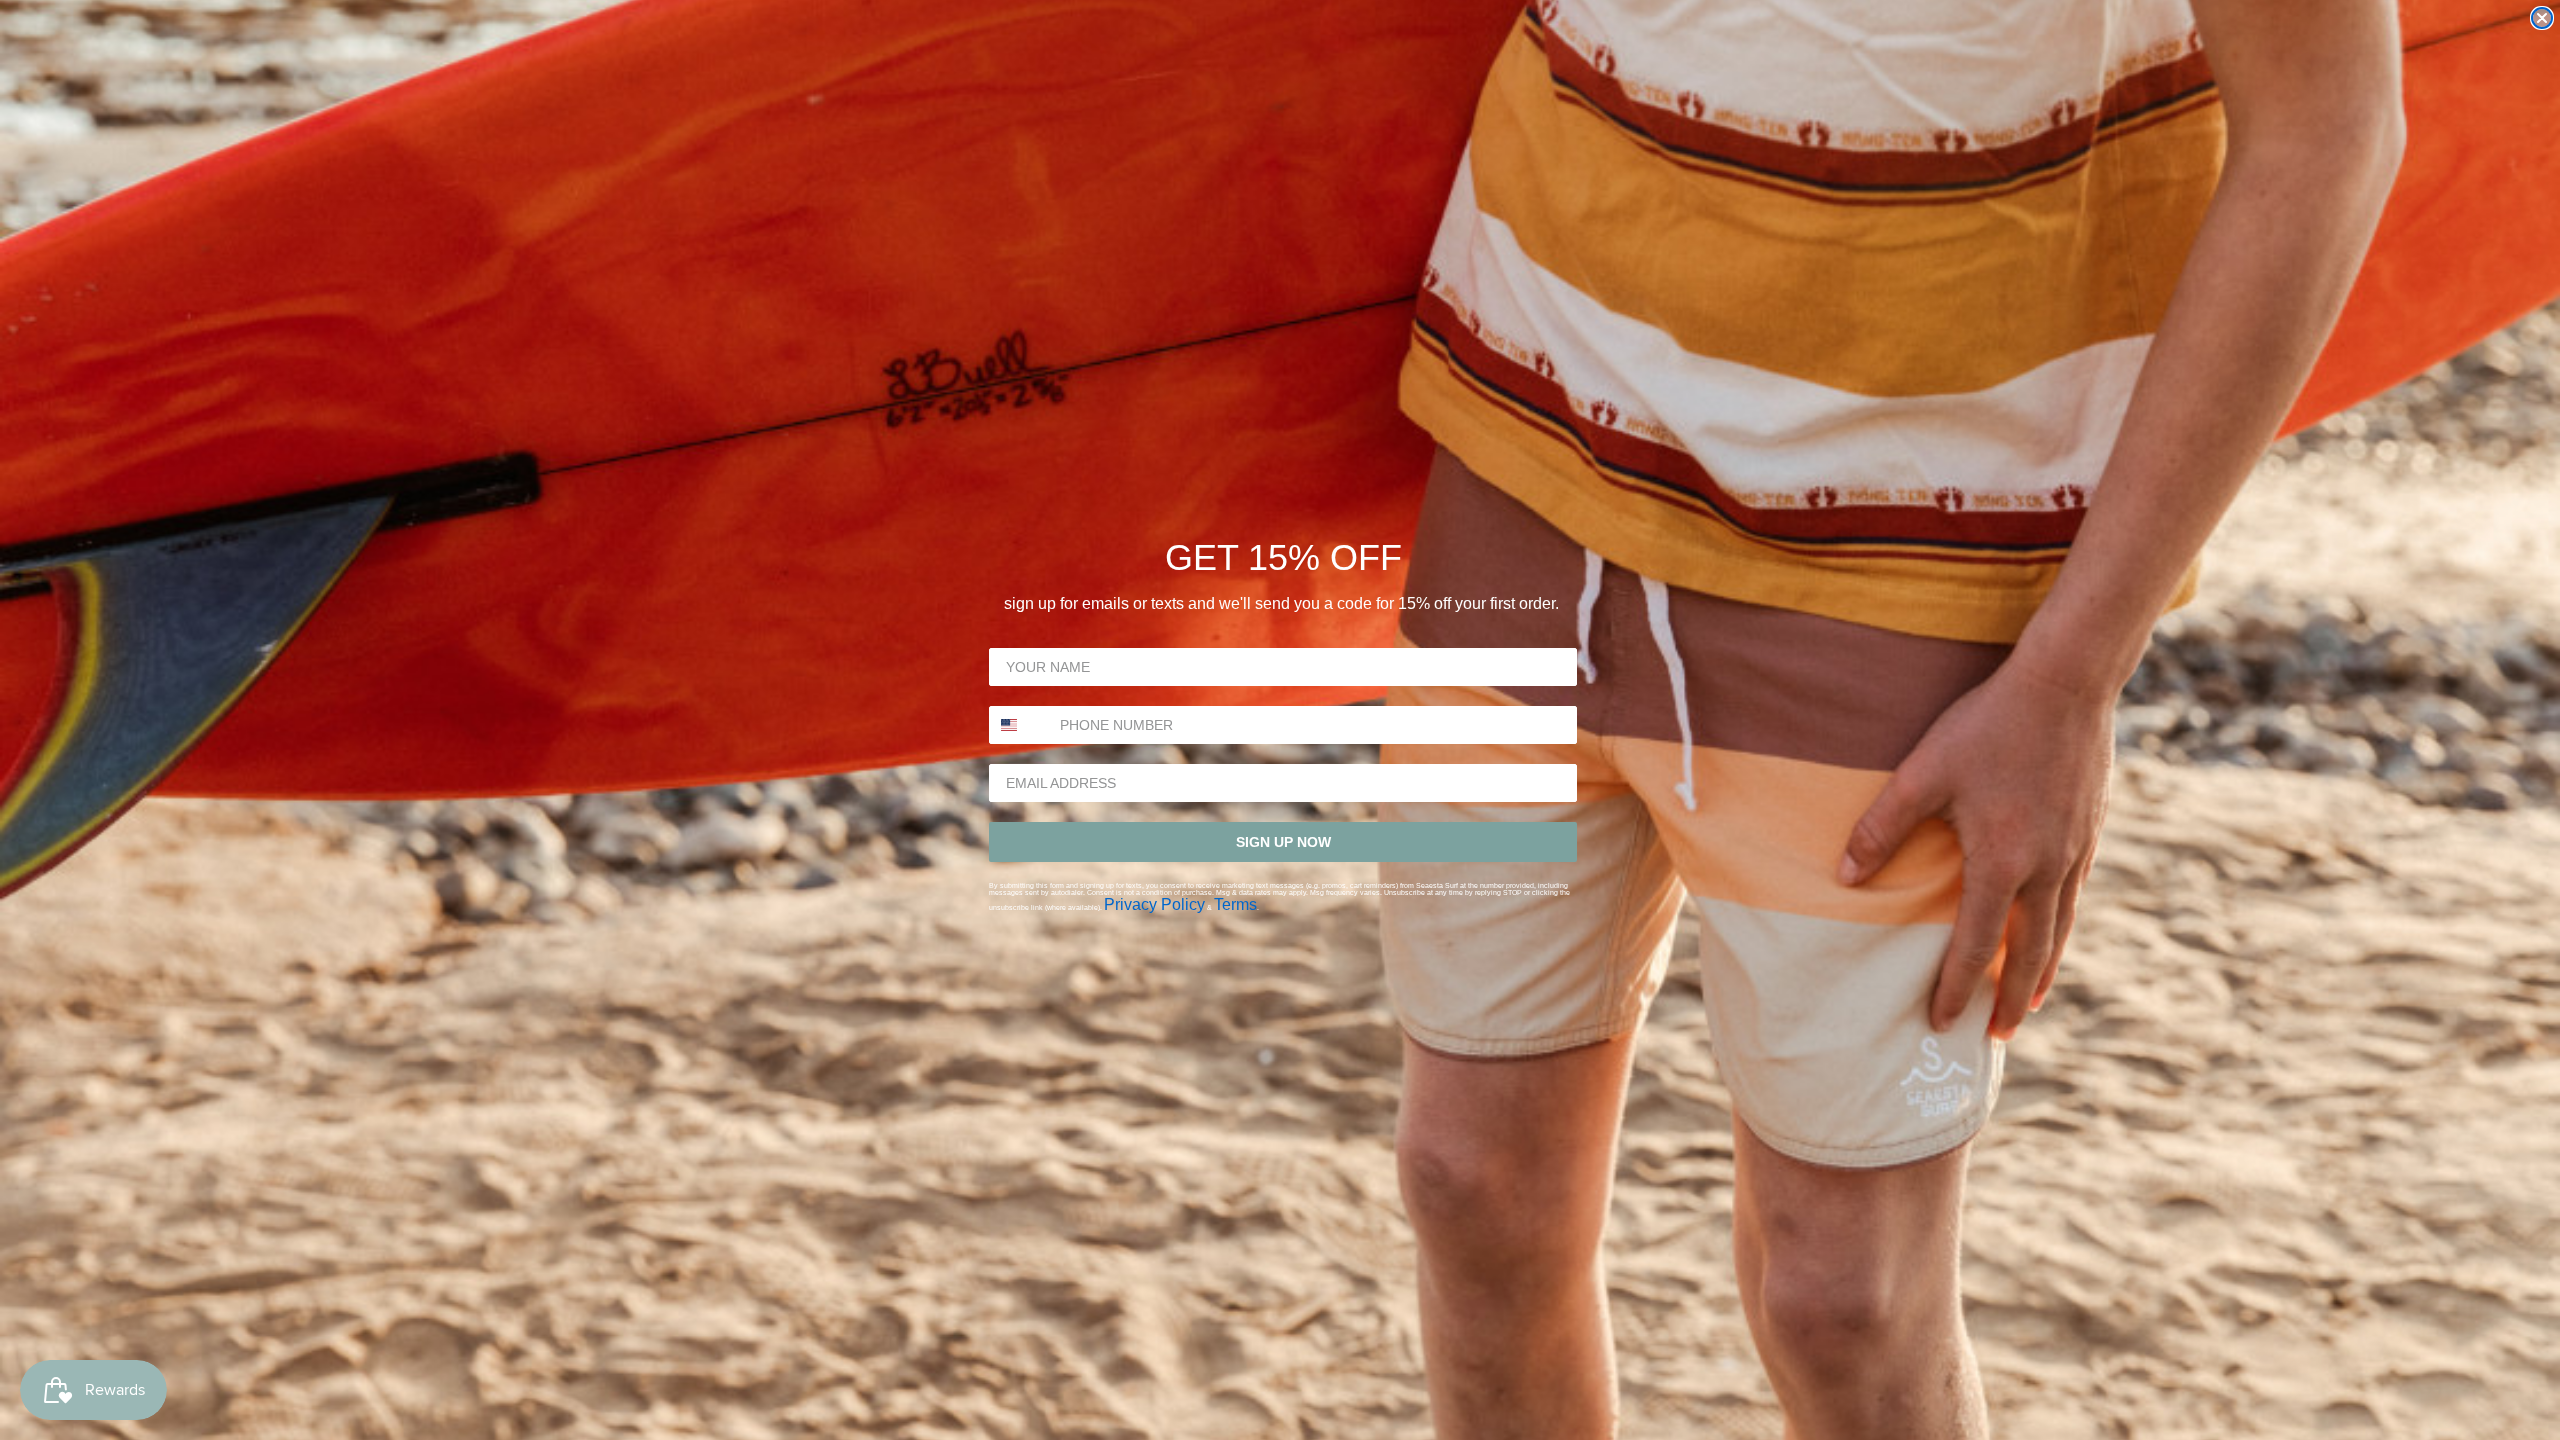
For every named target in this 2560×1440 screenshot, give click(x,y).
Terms (1235, 904)
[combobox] (1020, 725)
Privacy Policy (1154, 904)
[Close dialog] (2542, 18)
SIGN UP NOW (1283, 842)
